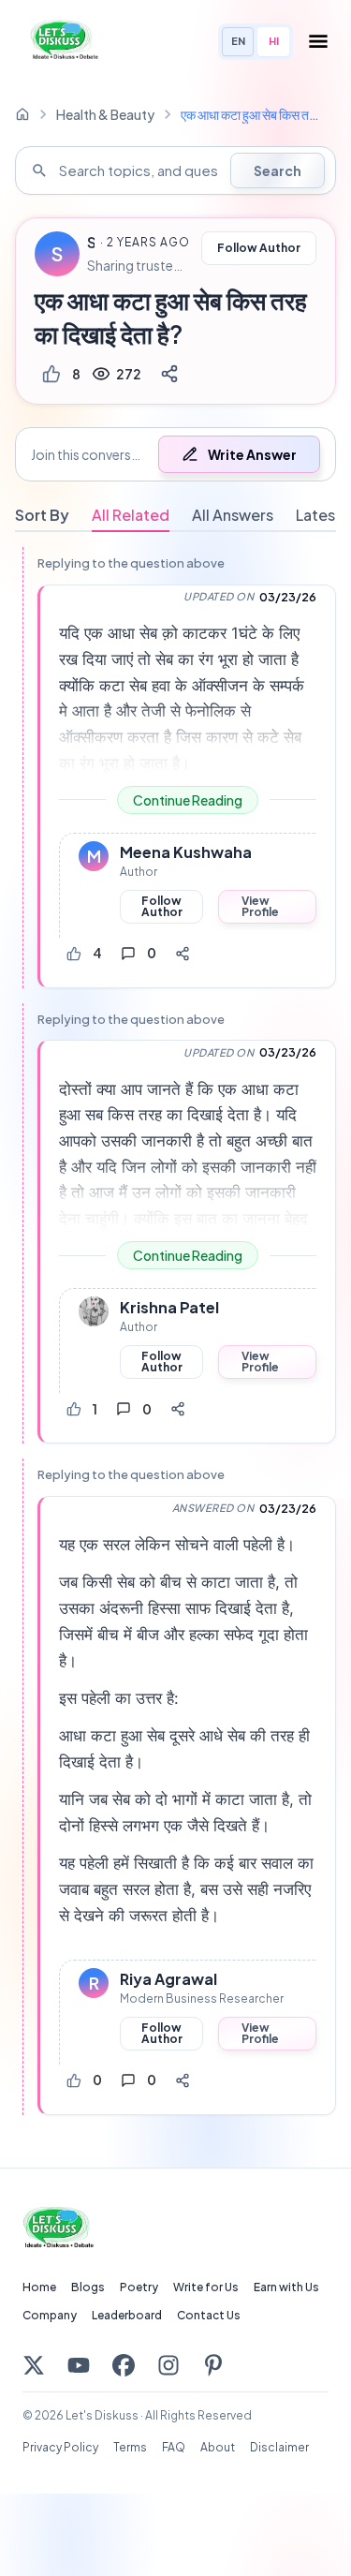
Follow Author (259, 248)
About (218, 2447)
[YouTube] (79, 2365)
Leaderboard (127, 2315)
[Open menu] (318, 41)
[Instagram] (168, 2365)
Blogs (88, 2287)
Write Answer (252, 454)
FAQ (174, 2447)
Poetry (139, 2287)
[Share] (169, 374)
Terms (130, 2447)
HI (274, 41)
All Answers (233, 515)
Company (50, 2315)
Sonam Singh (91, 243)
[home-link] (22, 114)
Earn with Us (286, 2287)
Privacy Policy (60, 2447)
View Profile (260, 906)
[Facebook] (124, 2365)
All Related (131, 515)
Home (39, 2287)
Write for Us (206, 2287)
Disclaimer (279, 2447)
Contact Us (209, 2315)
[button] (175, 454)
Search (278, 170)
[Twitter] (34, 2365)
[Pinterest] (213, 2365)
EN (238, 41)
